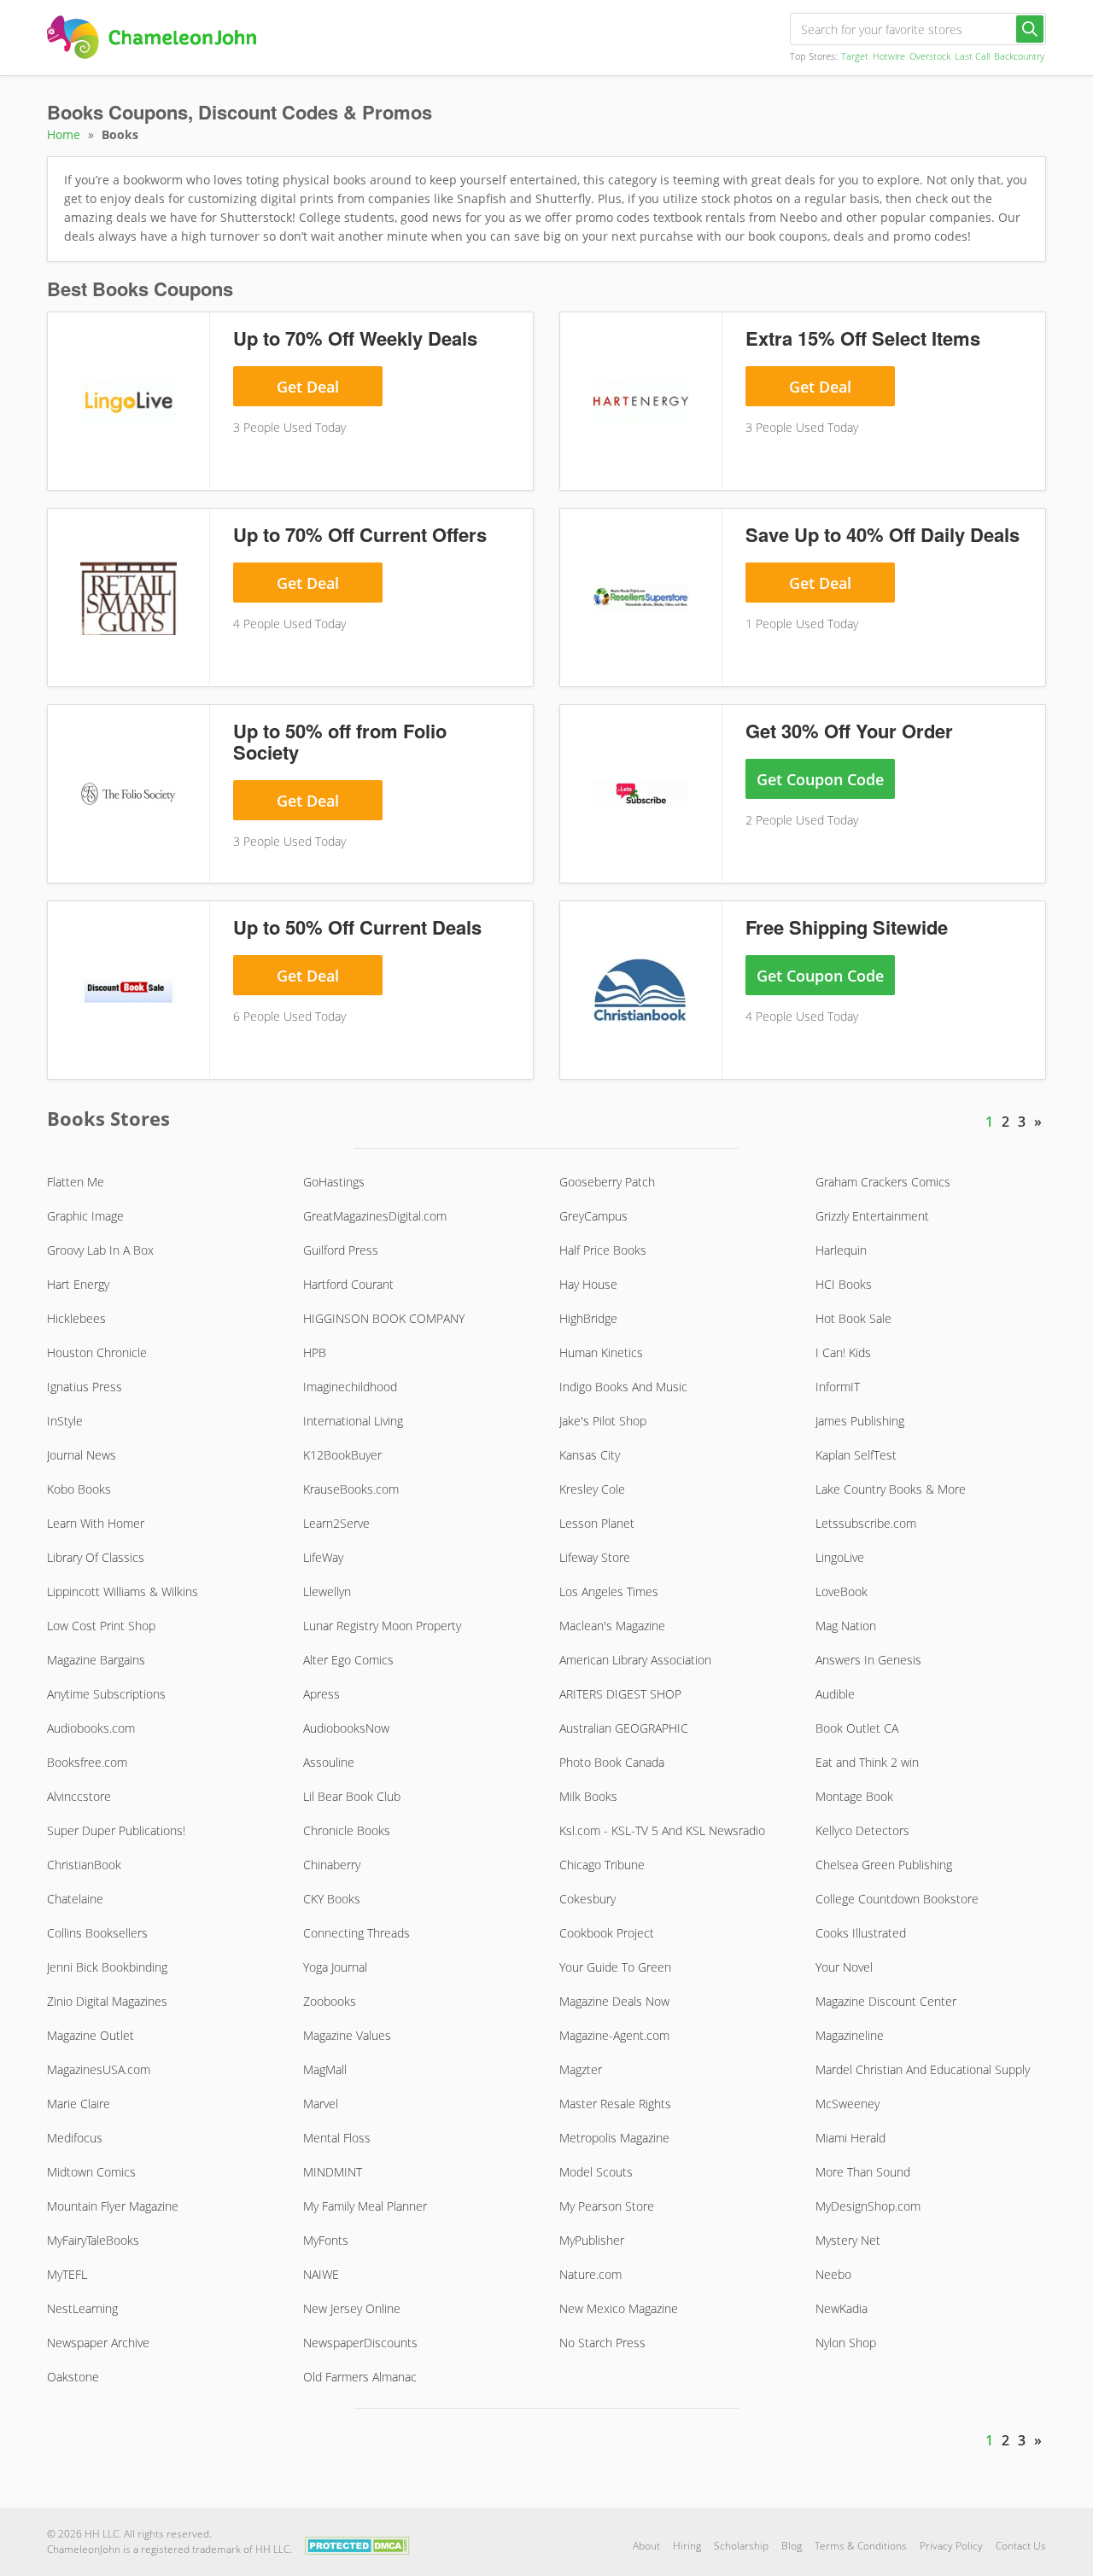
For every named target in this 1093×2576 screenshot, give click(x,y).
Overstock (930, 56)
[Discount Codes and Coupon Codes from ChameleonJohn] (152, 37)
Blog (792, 2546)
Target (855, 56)
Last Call (972, 56)
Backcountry (1019, 56)
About (646, 2546)
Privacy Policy (951, 2546)
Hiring (687, 2546)
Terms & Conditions (861, 2546)
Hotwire (889, 56)
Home (64, 134)
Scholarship (741, 2546)
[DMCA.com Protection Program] (357, 2545)
